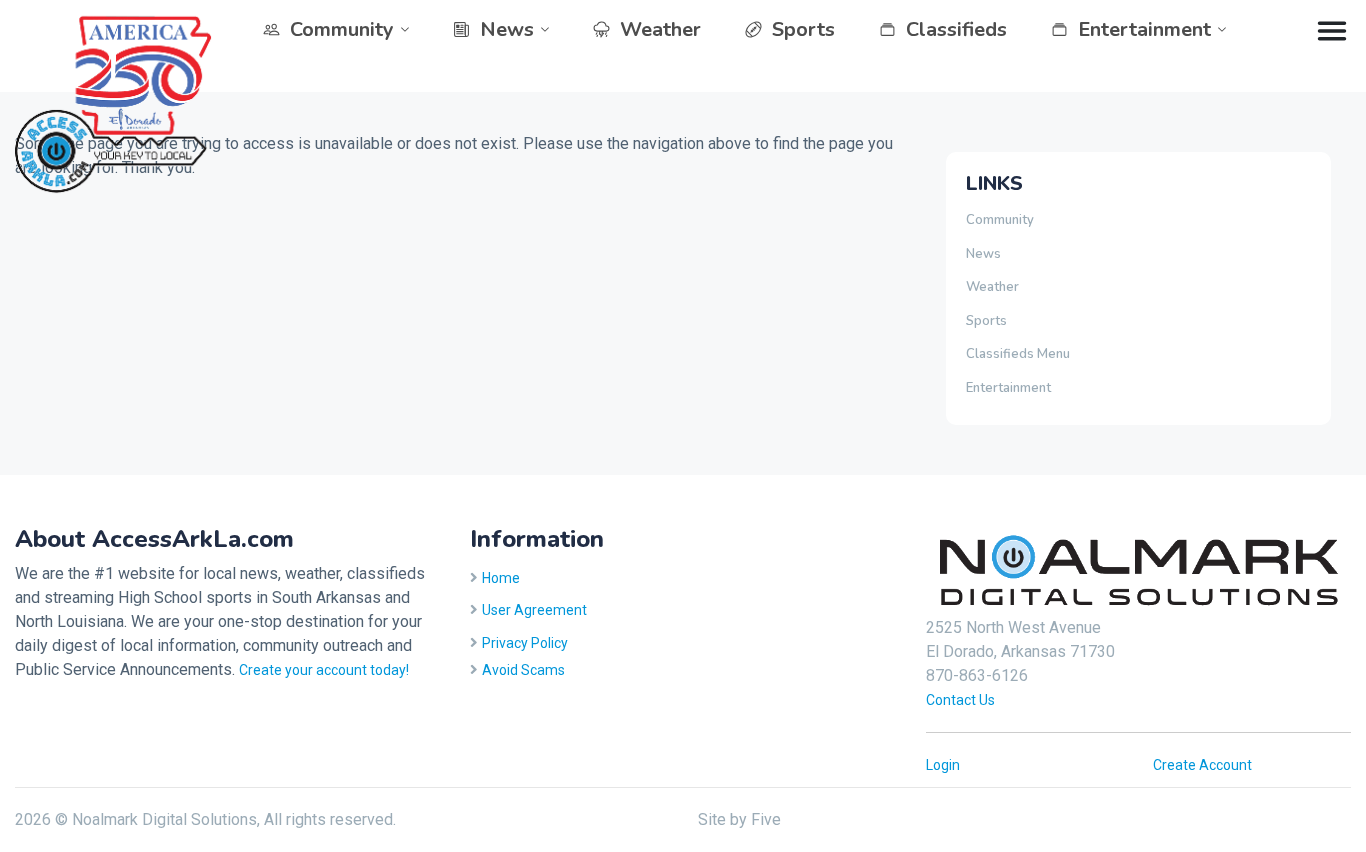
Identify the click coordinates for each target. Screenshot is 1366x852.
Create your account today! (324, 670)
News (507, 29)
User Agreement (534, 610)
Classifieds (956, 29)
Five (766, 819)
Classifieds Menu (1018, 354)
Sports (803, 29)
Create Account (1202, 765)
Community (342, 29)
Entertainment (1144, 29)
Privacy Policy (525, 643)
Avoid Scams (523, 670)
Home (501, 578)
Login (943, 765)
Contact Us (960, 700)
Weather (660, 29)
